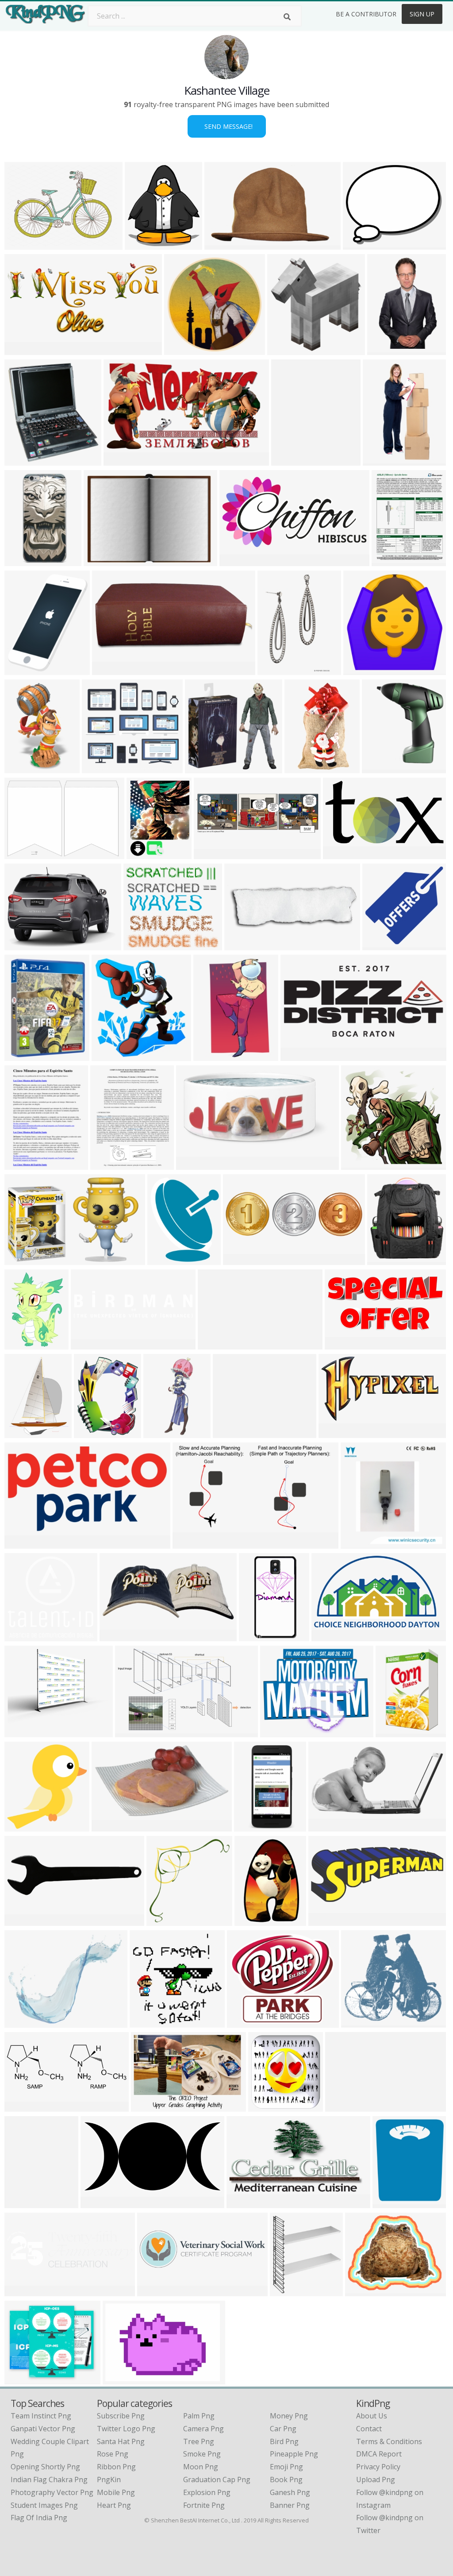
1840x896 (23, 349)
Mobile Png (116, 2492)
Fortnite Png (204, 2505)
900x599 (384, 349)
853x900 (21, 1826)
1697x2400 (167, 1259)
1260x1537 (25, 669)
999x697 (148, 2106)
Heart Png (114, 2505)
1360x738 (191, 1543)
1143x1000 (25, 1732)
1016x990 (359, 1164)
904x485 (21, 1543)
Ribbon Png (116, 2467)
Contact (369, 2429)
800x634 (21, 2379)
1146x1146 (112, 1826)
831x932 (389, 2203)
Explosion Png (207, 2492)
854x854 (378, 768)
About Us (372, 2416)
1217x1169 (205, 768)
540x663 (116, 1636)
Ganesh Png (290, 2492)
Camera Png (203, 2429)
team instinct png (41, 2416)
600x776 (21, 1164)
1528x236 (216, 1344)
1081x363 (243, 945)
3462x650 (344, 2106)
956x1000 (257, 1636)
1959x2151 (25, 460)
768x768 (286, 2291)
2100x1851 (247, 2022)
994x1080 (286, 349)
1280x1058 (363, 244)
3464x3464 (365, 2291)
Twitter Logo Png (126, 2429)
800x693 (140, 945)
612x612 (379, 945)
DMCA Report (379, 2454)
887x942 (108, 1055)
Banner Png (290, 2505)
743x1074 (212, 1055)
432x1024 (162, 1433)
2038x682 (23, 2291)
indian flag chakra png (49, 2480)
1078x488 (337, 1433)
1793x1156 (25, 1259)
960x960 (21, 2022)
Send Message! (227, 126)
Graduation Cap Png (217, 2480)
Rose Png (113, 2454)
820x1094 (394, 1732)
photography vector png (52, 2492)
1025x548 (341, 854)
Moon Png (201, 2467)
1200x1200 (150, 2022)
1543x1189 (361, 2022)
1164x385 (212, 854)
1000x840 (231, 1433)
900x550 (251, 1826)
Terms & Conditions (389, 2441)
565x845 (251, 1920)
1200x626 (99, 2203)
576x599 (163, 1920)
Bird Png (284, 2441)
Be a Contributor (366, 14)
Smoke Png (202, 2454)
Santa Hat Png (121, 2441)
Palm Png (199, 2416)
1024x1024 (363, 669)
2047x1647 (280, 1732)
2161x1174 (135, 1732)
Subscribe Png (121, 2416)
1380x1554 (145, 244)
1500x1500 (25, 1920)
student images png (44, 2505)
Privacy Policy (378, 2467)
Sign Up (422, 14)
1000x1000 (25, 561)
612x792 (388, 561)
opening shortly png (45, 2467)
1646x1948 (291, 460)
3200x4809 (383, 460)
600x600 (181, 349)
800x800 (357, 1543)
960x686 (100, 561)
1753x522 (155, 2291)
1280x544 (89, 1344)
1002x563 (245, 2203)
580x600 (21, 768)
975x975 (384, 1259)
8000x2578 (243, 1259)
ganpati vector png (43, 2429)
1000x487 (238, 561)
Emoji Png (286, 2467)
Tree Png (199, 2441)
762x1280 (303, 768)
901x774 (98, 768)
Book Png (286, 2480)
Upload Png (376, 2480)
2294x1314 (332, 1636)
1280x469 (23, 2106)
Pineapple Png (294, 2454)
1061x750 (23, 854)
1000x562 (122, 460)
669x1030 (23, 2203)
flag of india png (39, 2518)
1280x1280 (345, 1344)
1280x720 (23, 945)
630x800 (90, 1433)
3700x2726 (25, 244)
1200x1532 (25, 1433)
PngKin (109, 2480)
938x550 (325, 1826)
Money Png (289, 2416)
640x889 (274, 669)
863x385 (109, 669)
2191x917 (327, 1920)
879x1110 (223, 244)
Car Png (283, 2429)
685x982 (21, 1344)
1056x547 (299, 1055)
